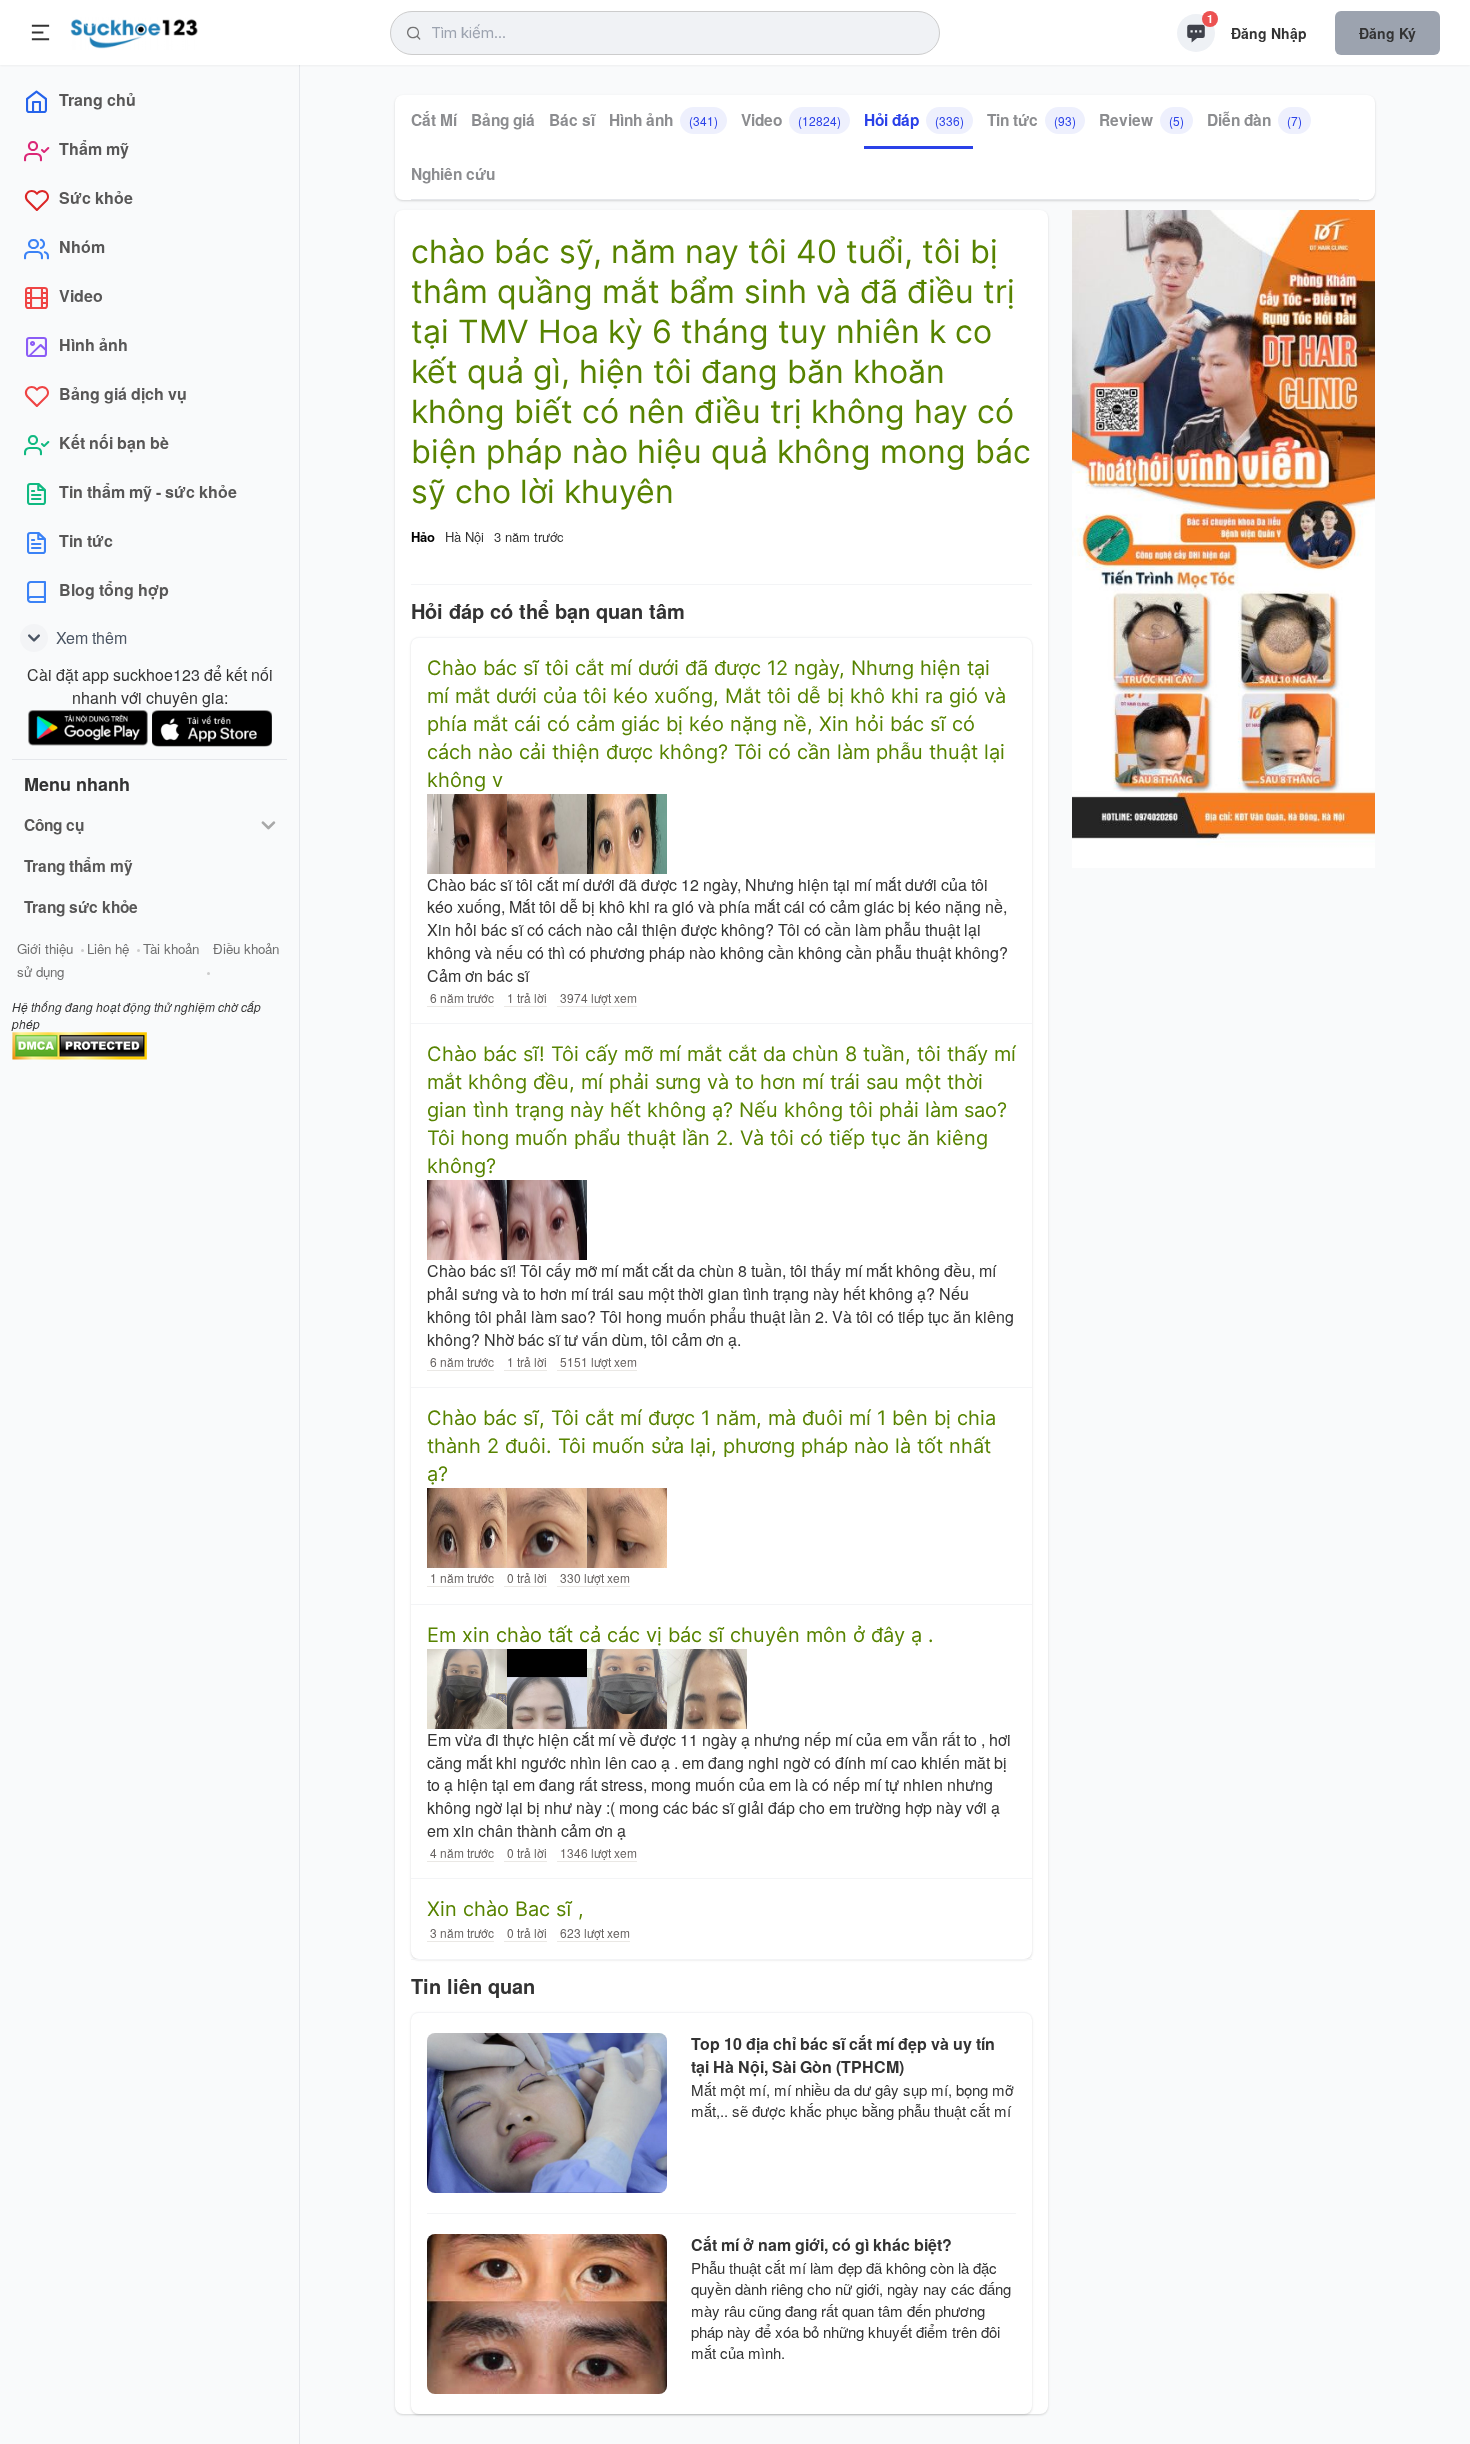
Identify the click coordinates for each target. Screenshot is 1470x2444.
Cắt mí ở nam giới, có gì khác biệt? (821, 2244)
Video (791, 120)
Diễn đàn (1254, 120)
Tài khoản (171, 948)
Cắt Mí (434, 120)
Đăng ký (1387, 33)
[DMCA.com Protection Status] (79, 1043)
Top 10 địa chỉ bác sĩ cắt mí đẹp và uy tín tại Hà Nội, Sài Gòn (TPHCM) (843, 2055)
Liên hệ (108, 948)
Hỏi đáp (914, 120)
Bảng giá (503, 120)
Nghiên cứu (453, 174)
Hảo (423, 536)
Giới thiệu (45, 948)
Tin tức (1031, 120)
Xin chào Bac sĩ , (505, 1909)
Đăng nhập (1269, 33)
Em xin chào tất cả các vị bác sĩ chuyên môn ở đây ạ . (680, 1635)
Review (1141, 120)
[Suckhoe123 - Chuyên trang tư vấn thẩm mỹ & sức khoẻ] (134, 30)
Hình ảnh (663, 120)
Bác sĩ (572, 120)
